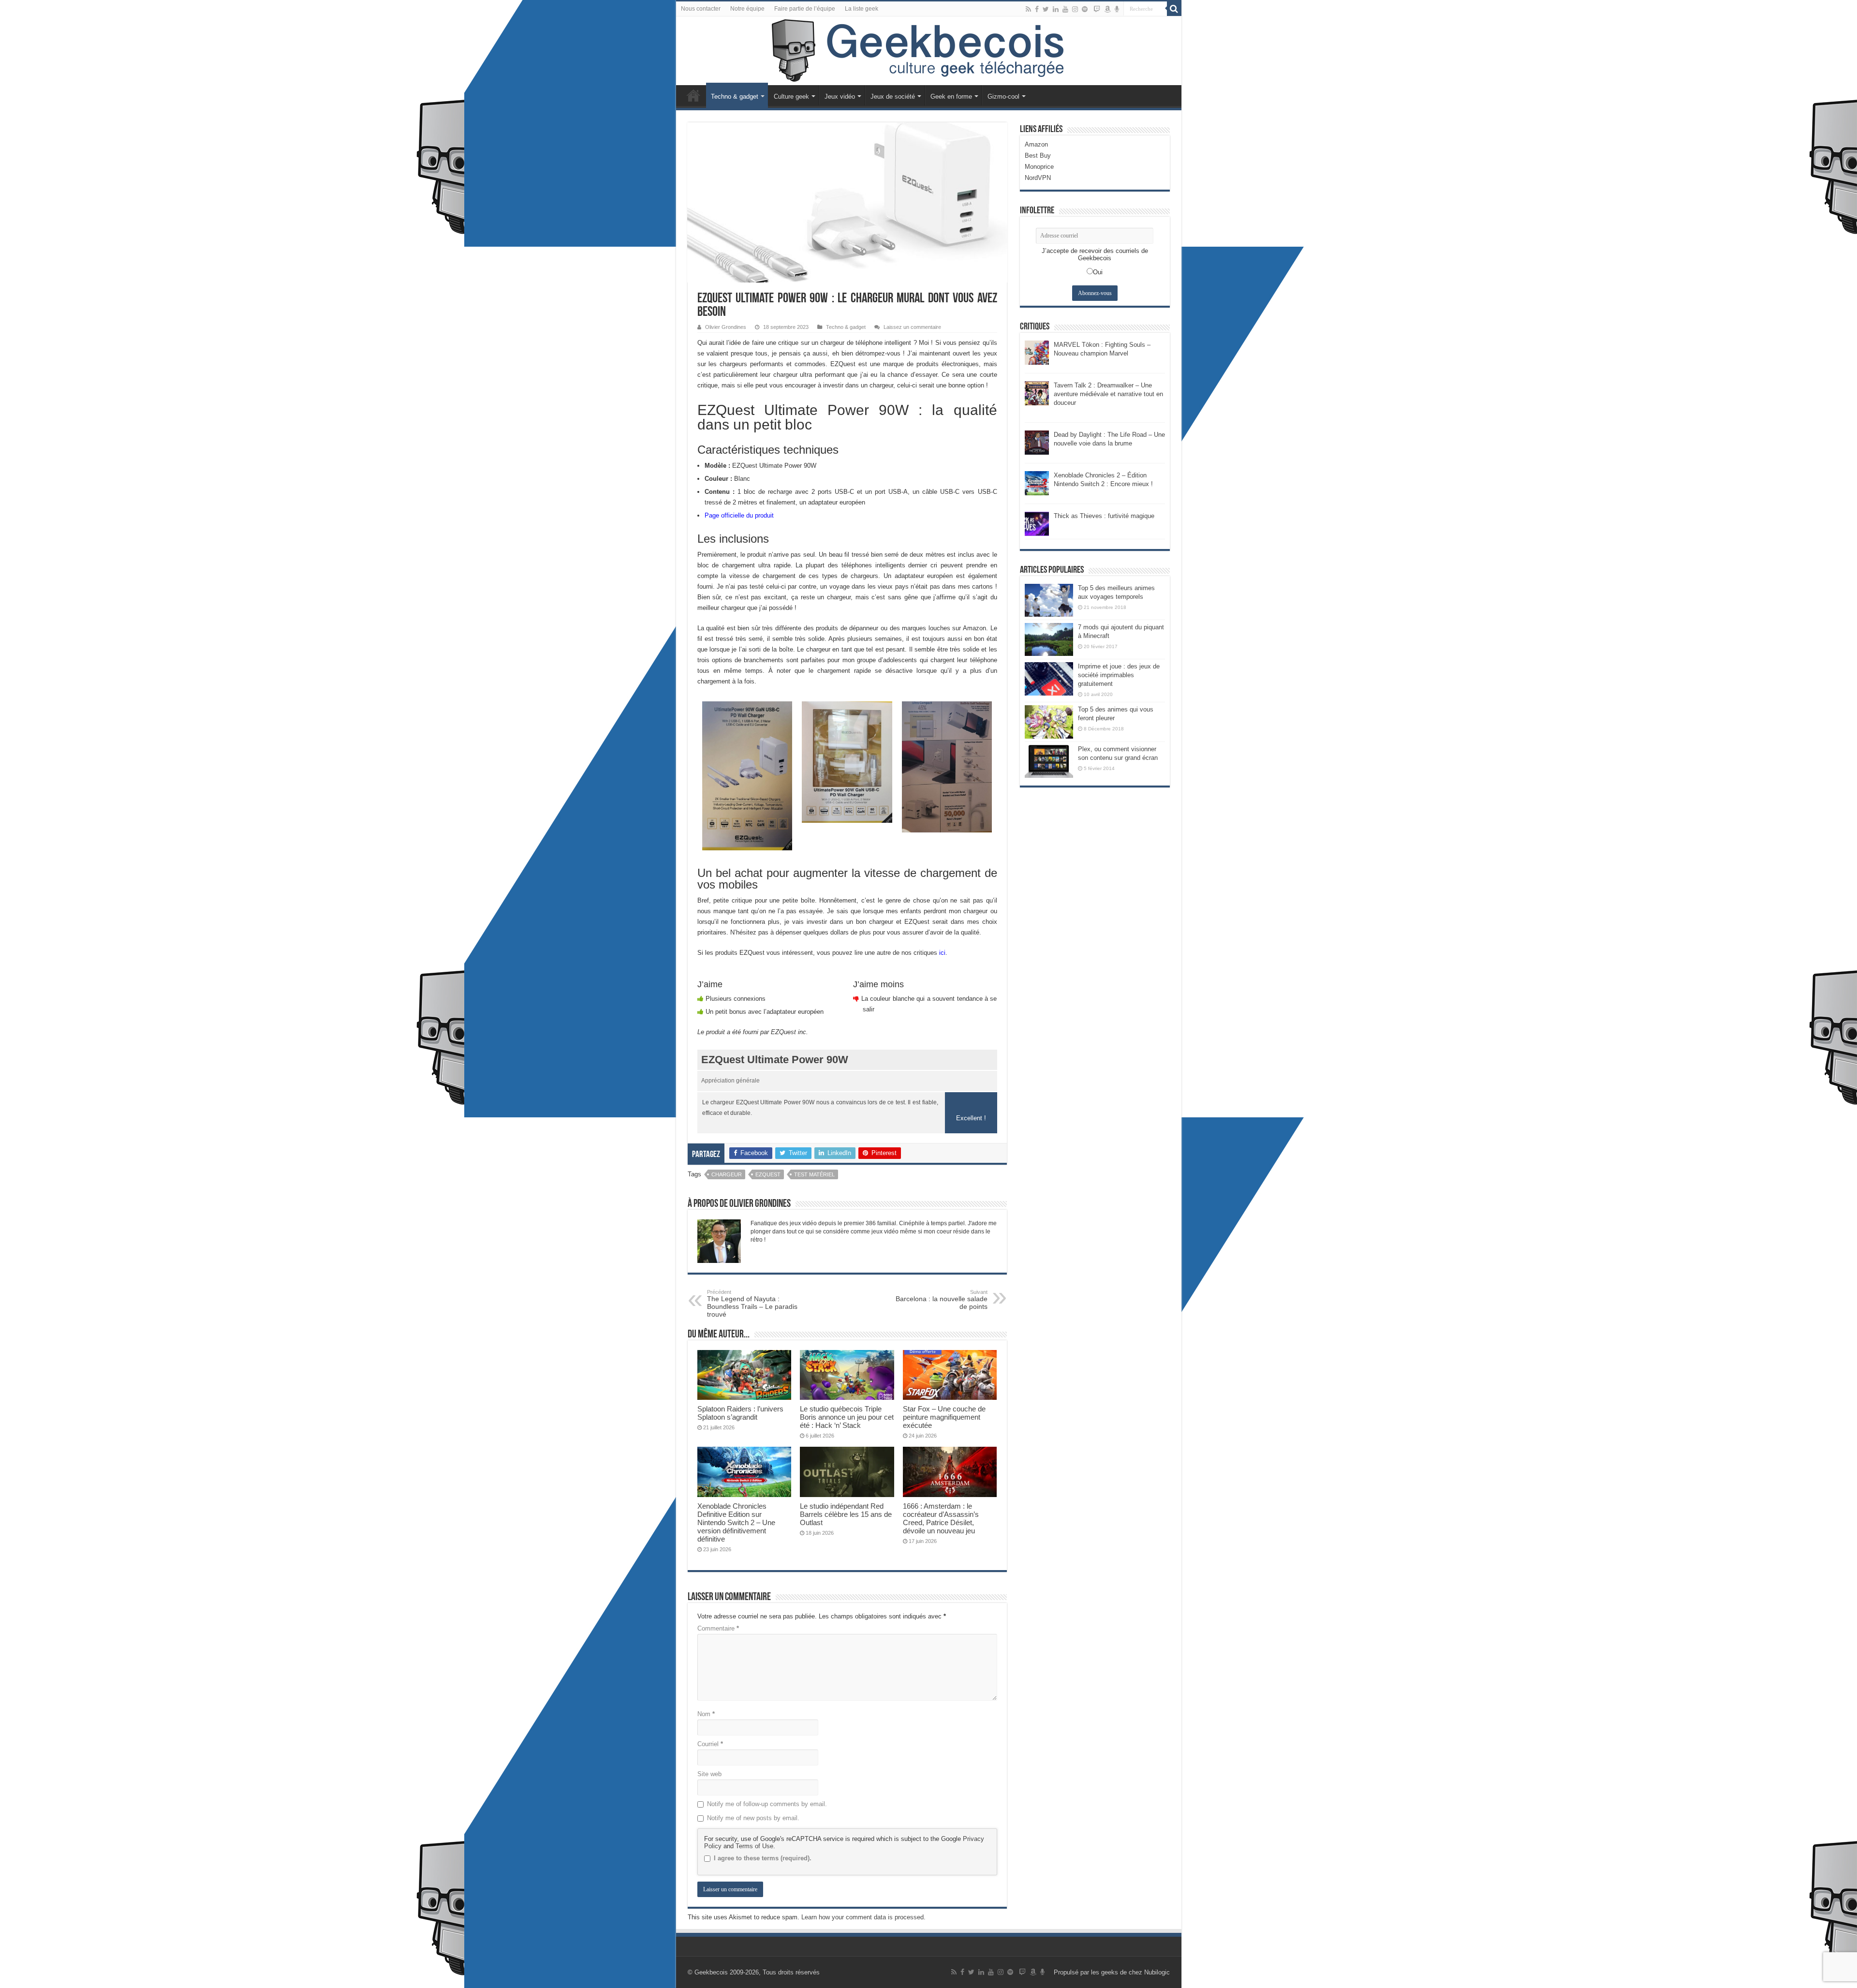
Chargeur (727, 1174)
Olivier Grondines (726, 327)
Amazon (1036, 144)
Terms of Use (754, 1846)
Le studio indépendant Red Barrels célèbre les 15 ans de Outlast (846, 1514)
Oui (1098, 272)
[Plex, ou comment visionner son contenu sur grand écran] (1049, 761)
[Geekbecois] (929, 51)
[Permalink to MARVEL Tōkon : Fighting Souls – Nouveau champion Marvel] (1037, 352)
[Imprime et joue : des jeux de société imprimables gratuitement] (1049, 679)
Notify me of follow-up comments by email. (767, 1804)
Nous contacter (701, 9)
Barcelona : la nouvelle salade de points (942, 1300)
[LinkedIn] (1056, 9)
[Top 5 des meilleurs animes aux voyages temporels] (1049, 600)
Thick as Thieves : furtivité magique (1104, 516)
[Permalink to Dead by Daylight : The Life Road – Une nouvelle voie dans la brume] (1037, 442)
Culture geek (791, 96)
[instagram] (1075, 9)
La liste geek (862, 9)
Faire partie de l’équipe (805, 9)
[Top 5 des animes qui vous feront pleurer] (1049, 722)
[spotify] (1085, 9)
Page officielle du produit (739, 515)
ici (942, 953)
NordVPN (1038, 178)
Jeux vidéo (840, 96)
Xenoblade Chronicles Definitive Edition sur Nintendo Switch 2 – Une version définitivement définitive (736, 1522)
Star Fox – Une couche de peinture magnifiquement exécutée (944, 1417)
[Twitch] (1097, 9)
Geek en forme (951, 96)
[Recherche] (1174, 9)
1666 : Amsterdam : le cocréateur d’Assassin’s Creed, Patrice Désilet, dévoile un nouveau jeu (941, 1518)
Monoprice (1039, 167)
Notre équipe (747, 9)
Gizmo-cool (1003, 96)
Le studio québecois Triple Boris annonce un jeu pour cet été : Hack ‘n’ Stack (847, 1417)
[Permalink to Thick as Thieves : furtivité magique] (1037, 523)
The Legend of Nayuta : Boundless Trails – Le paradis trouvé (752, 1304)
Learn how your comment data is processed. (863, 1917)
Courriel (710, 1744)
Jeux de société (893, 96)
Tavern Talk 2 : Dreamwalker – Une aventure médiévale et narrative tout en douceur (1108, 394)
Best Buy (1038, 156)
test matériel (814, 1174)
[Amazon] (1107, 9)
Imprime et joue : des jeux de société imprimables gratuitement (1119, 675)
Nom (706, 1714)
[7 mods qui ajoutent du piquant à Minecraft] (1049, 639)
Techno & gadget (735, 96)
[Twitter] (1046, 9)
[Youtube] (1065, 9)
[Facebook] (1037, 9)
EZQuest (768, 1174)
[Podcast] (1117, 9)
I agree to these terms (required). (763, 1858)
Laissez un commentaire (912, 327)
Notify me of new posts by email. (753, 1818)
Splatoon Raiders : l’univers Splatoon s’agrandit (740, 1413)
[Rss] (1028, 9)
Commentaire (718, 1628)
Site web (709, 1774)
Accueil (693, 95)
